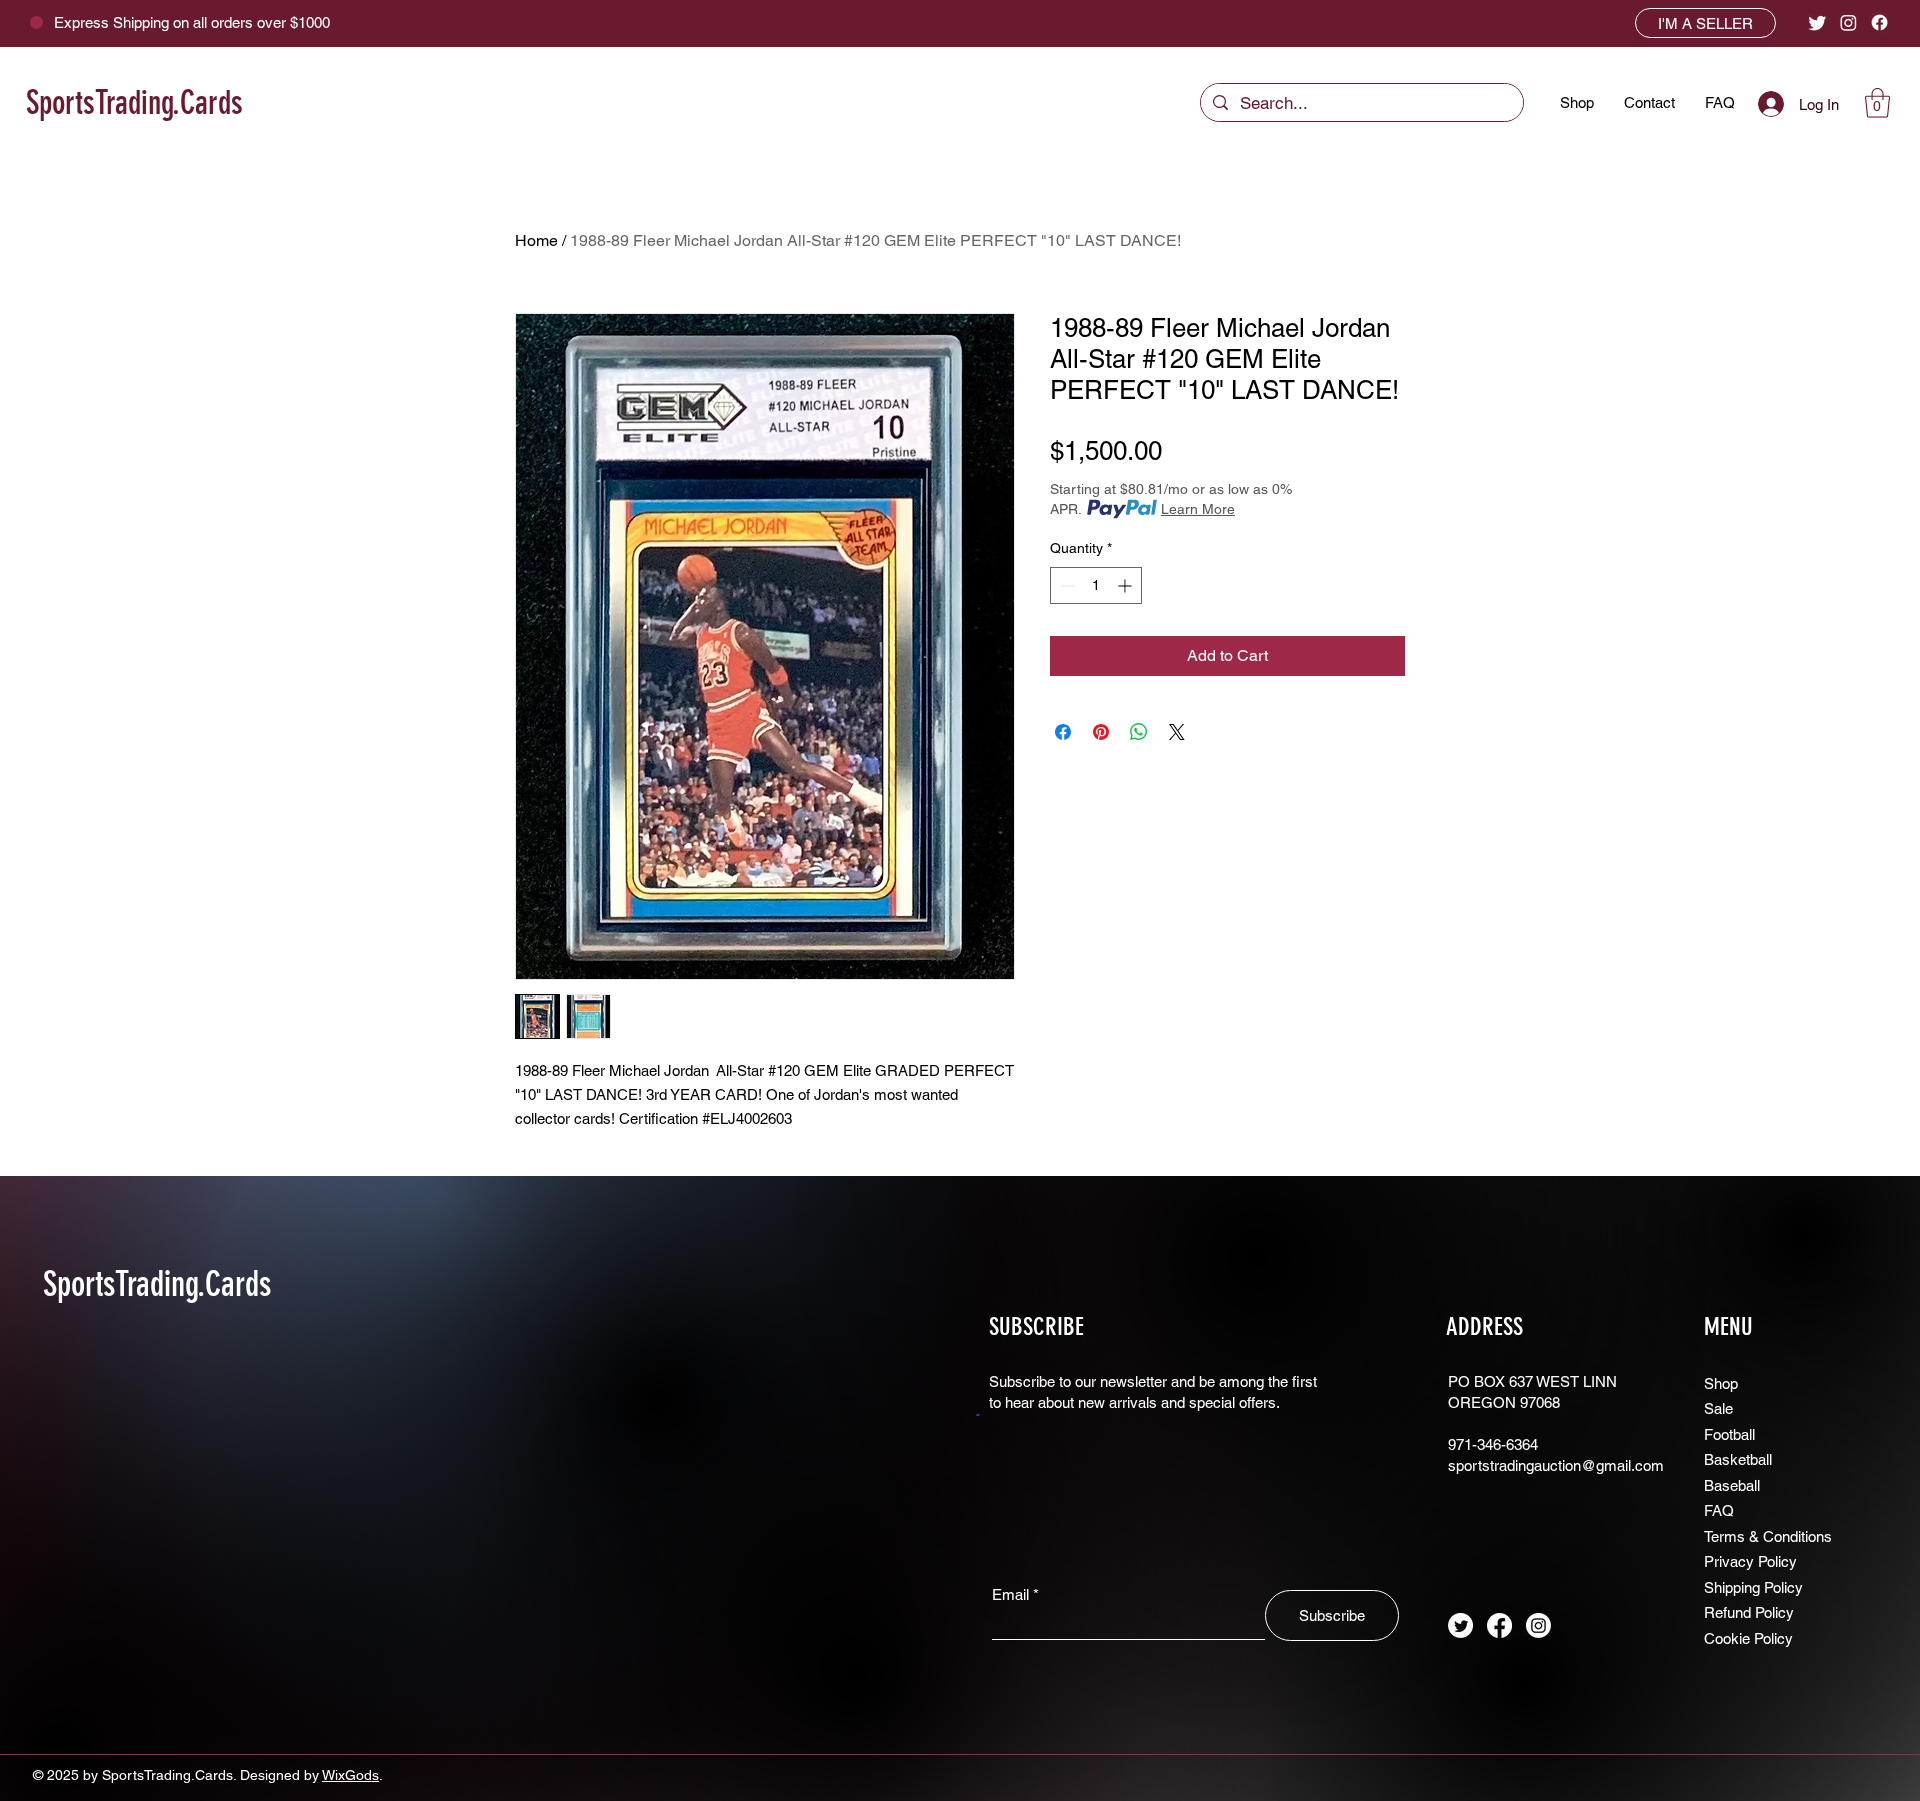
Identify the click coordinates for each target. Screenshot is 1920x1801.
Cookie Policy (1748, 1638)
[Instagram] (1848, 22)
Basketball (1738, 1459)
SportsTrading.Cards (134, 102)
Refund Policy (1749, 1612)
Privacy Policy (1750, 1561)
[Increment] (1126, 585)
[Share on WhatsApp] (1139, 732)
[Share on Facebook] (1063, 732)
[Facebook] (1879, 22)
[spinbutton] (1096, 585)
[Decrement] (1065, 585)
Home (536, 240)
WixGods (350, 1775)
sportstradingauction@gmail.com (1556, 1465)
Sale (1718, 1408)
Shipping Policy (1753, 1587)
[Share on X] (1177, 732)
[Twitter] (1817, 22)
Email (1010, 1594)
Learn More (1198, 509)
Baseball (1732, 1485)
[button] (1877, 103)
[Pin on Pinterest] (1101, 732)
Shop (1721, 1383)
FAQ (1719, 1510)
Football (1729, 1434)
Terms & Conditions (1768, 1536)
